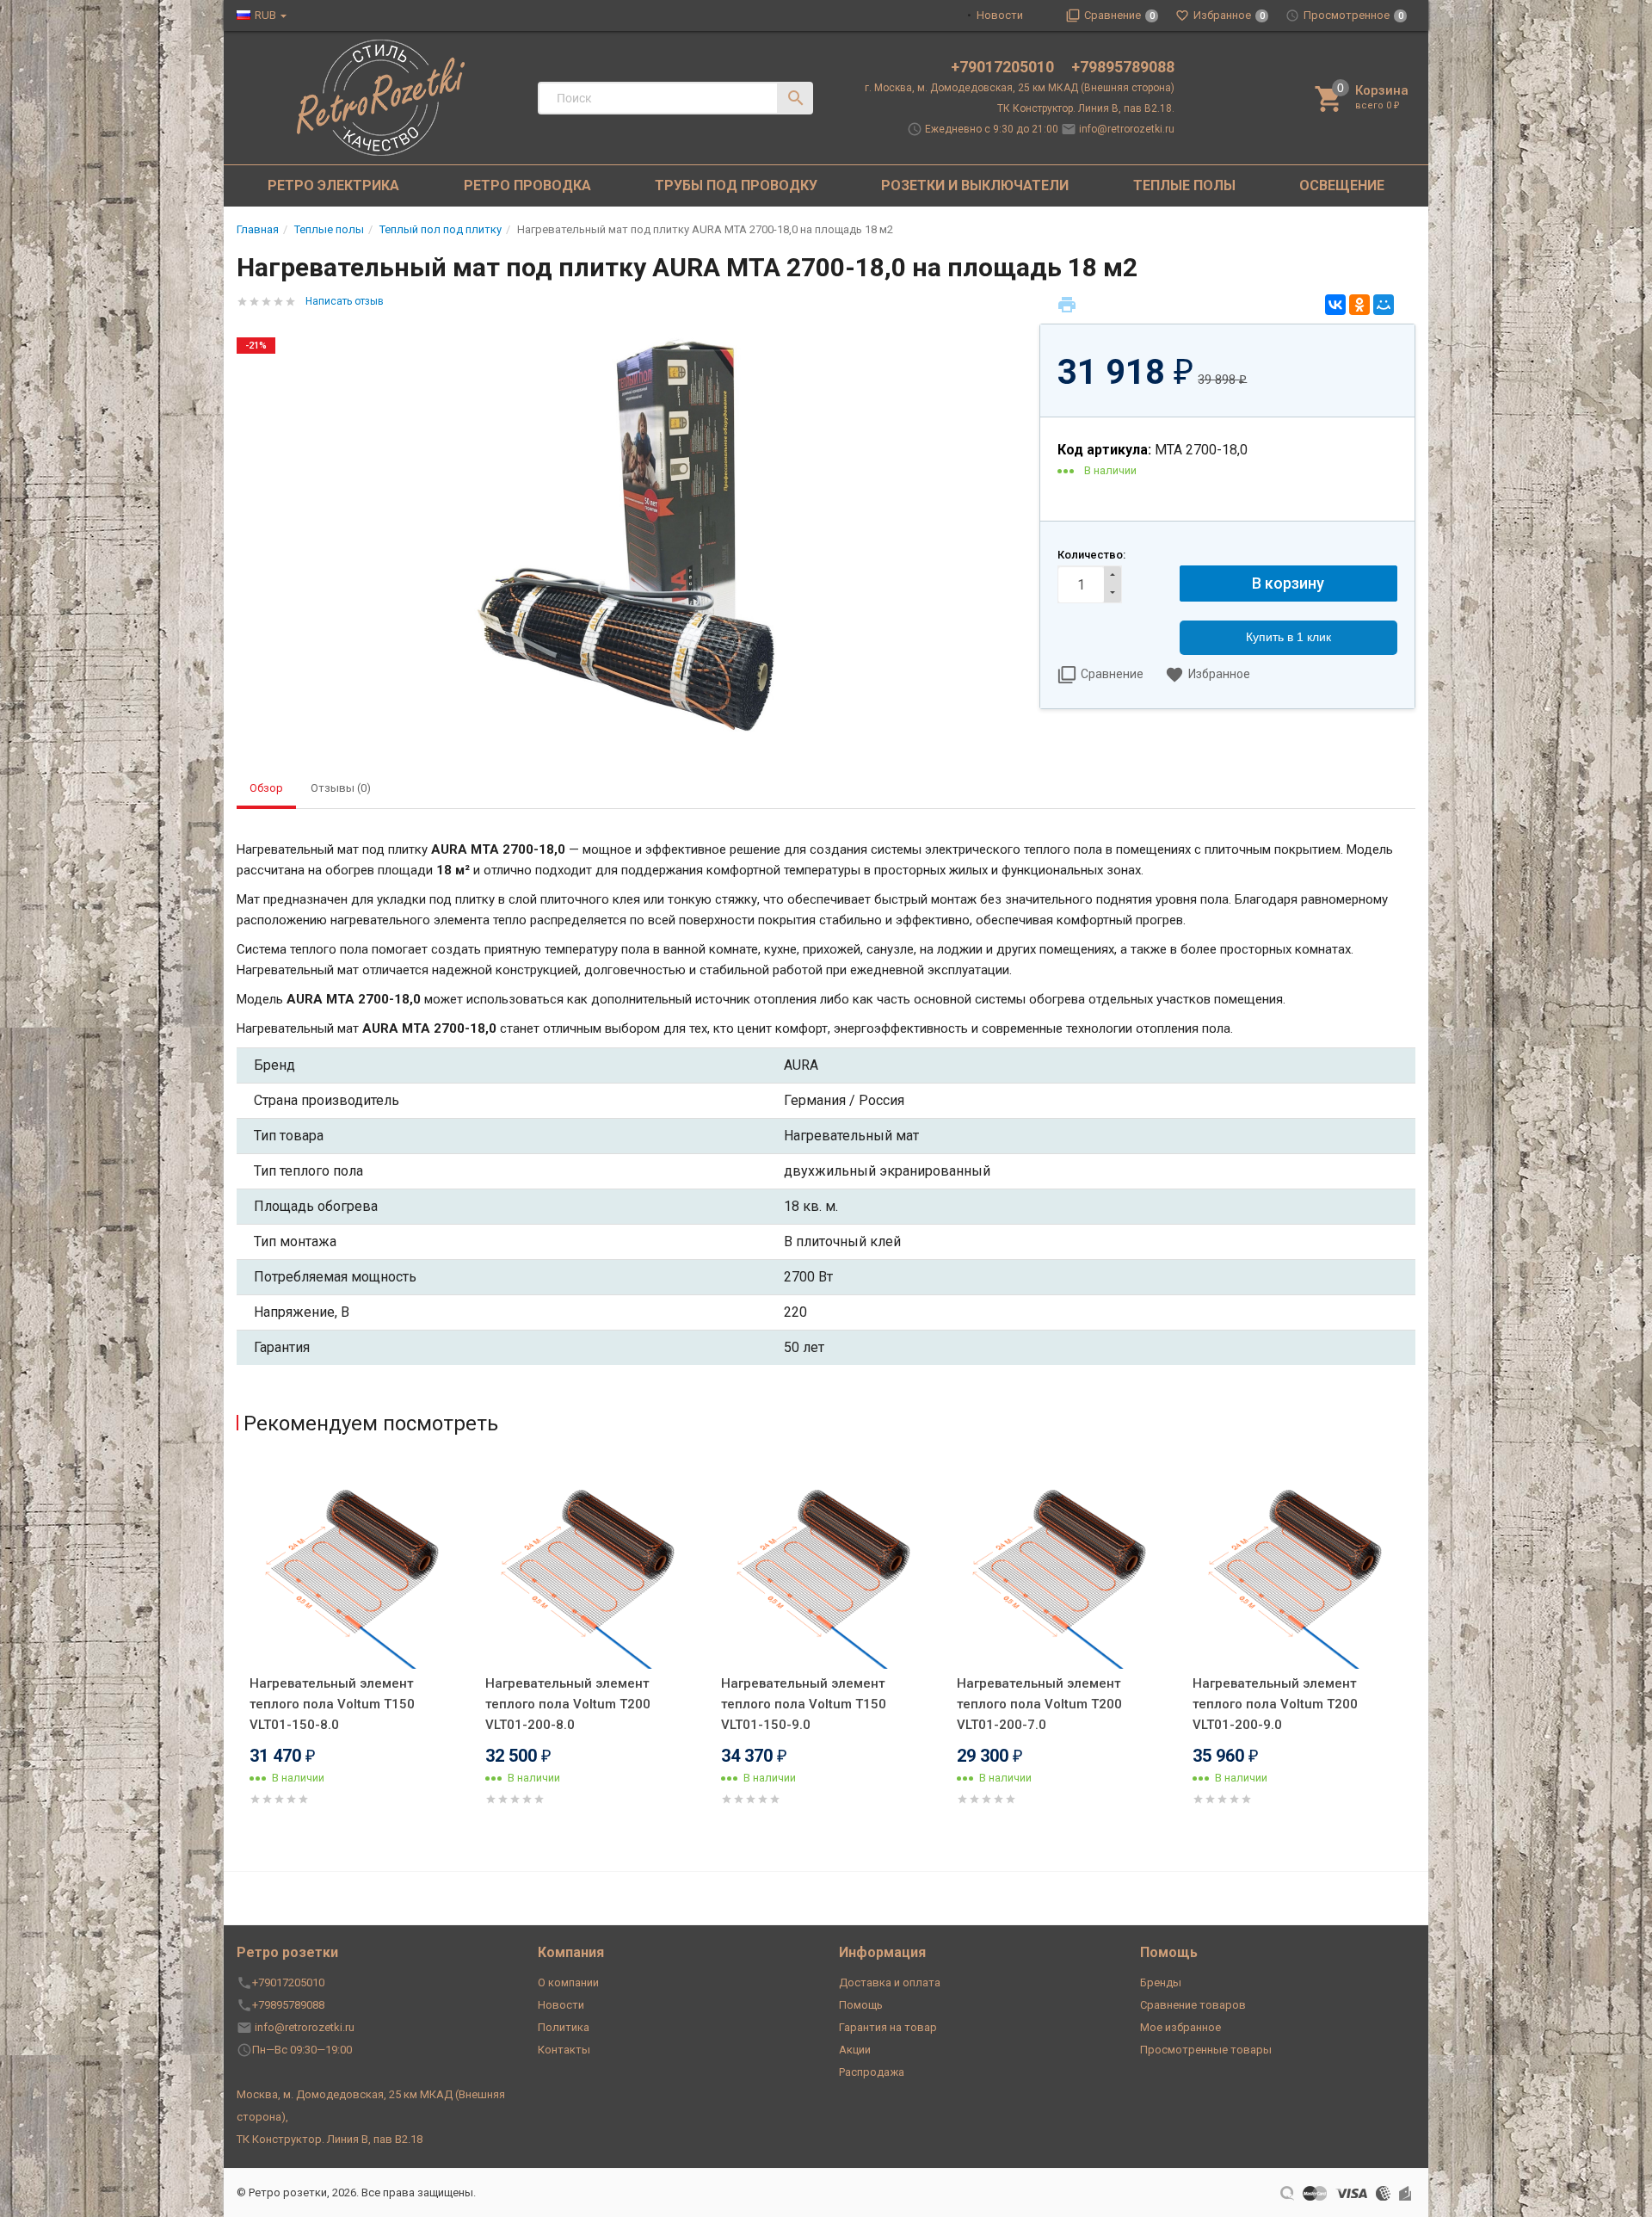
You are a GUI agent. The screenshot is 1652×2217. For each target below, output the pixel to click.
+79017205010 (1004, 67)
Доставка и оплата (890, 1982)
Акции (855, 2050)
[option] (354, 1655)
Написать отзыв (345, 301)
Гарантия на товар (888, 2027)
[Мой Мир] (1384, 305)
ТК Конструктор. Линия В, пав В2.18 (330, 2139)
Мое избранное (1180, 2027)
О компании (568, 1982)
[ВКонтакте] (1335, 305)
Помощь (861, 2005)
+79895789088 (1123, 67)
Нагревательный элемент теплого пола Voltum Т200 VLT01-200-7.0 (1039, 1704)
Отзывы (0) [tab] (341, 788)
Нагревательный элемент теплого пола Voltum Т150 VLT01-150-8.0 (332, 1704)
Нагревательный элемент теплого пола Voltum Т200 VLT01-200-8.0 (568, 1704)
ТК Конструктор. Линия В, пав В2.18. (1086, 108)
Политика (564, 2027)
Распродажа (872, 2072)
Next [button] (1411, 1658)
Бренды (1161, 1982)
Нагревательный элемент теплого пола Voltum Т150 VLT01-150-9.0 (804, 1704)
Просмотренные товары (1206, 2050)
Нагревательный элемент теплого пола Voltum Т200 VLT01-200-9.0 (1275, 1704)
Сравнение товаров (1193, 2005)
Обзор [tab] (266, 788)
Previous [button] (241, 1658)
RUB (265, 15)
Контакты (564, 2050)
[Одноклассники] (1359, 305)
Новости (1000, 15)
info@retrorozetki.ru (1127, 129)
